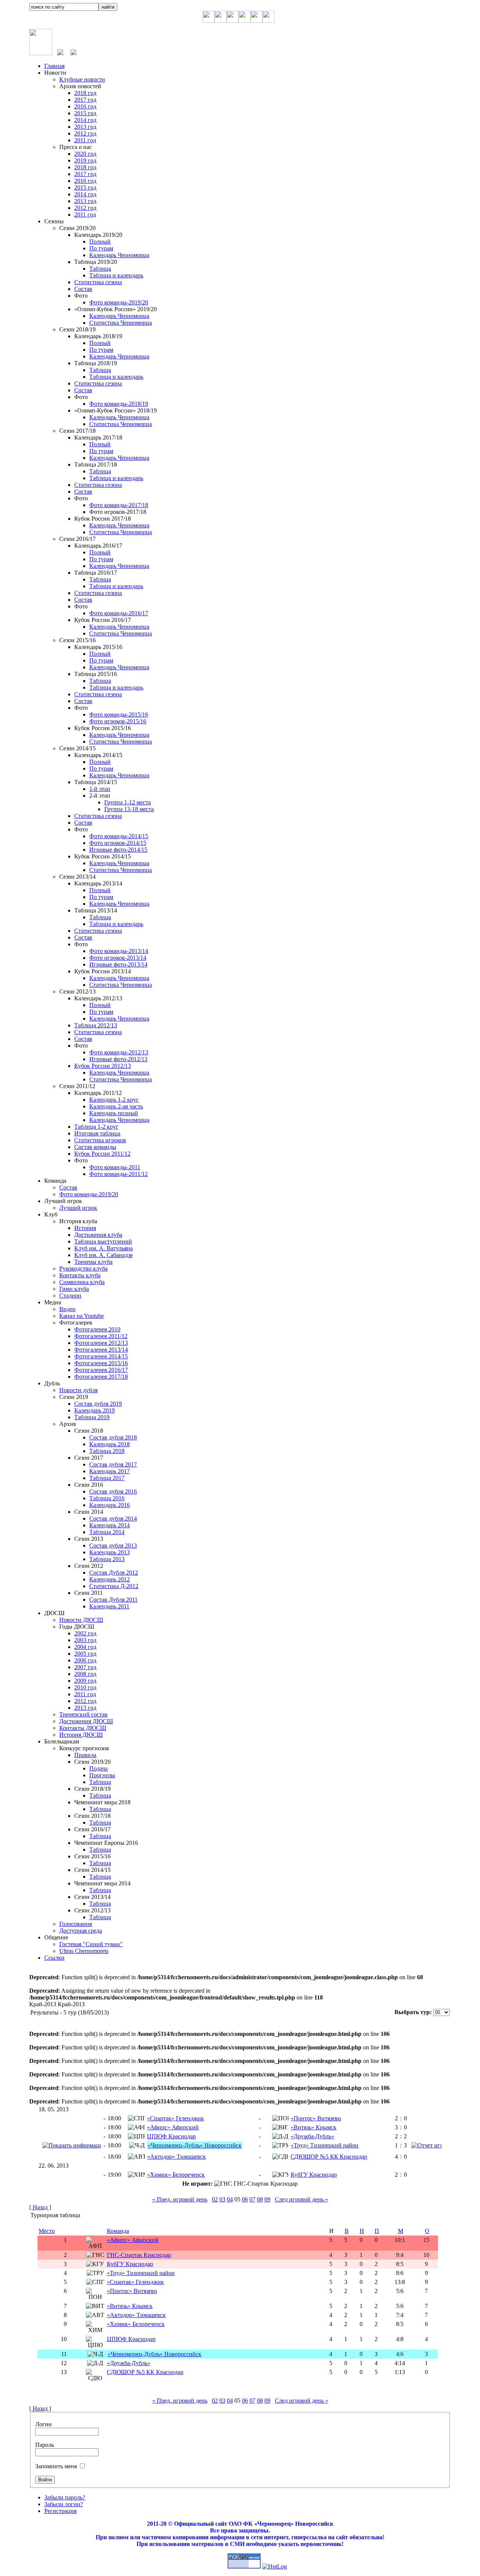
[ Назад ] (40, 2207)
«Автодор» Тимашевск (176, 2157)
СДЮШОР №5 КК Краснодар (329, 2157)
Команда (118, 2231)
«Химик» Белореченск (176, 2175)
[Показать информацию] (72, 2145)
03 (222, 2199)
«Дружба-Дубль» (312, 2136)
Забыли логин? (64, 2504)
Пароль (45, 2445)
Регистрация (60, 2511)
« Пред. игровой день (180, 2199)
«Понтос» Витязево (316, 2118)
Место (47, 2231)
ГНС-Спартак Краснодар (139, 2255)
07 (252, 2199)
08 (260, 2199)
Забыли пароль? (65, 2497)
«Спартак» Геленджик (175, 2118)
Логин (43, 2424)
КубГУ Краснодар (314, 2175)
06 (245, 2199)
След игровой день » (301, 2199)
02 (215, 2199)
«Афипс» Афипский (173, 2127)
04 (230, 2199)
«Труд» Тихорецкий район (325, 2145)
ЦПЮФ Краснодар (171, 2136)
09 (267, 2199)
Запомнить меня (56, 2466)
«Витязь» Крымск (313, 2127)
